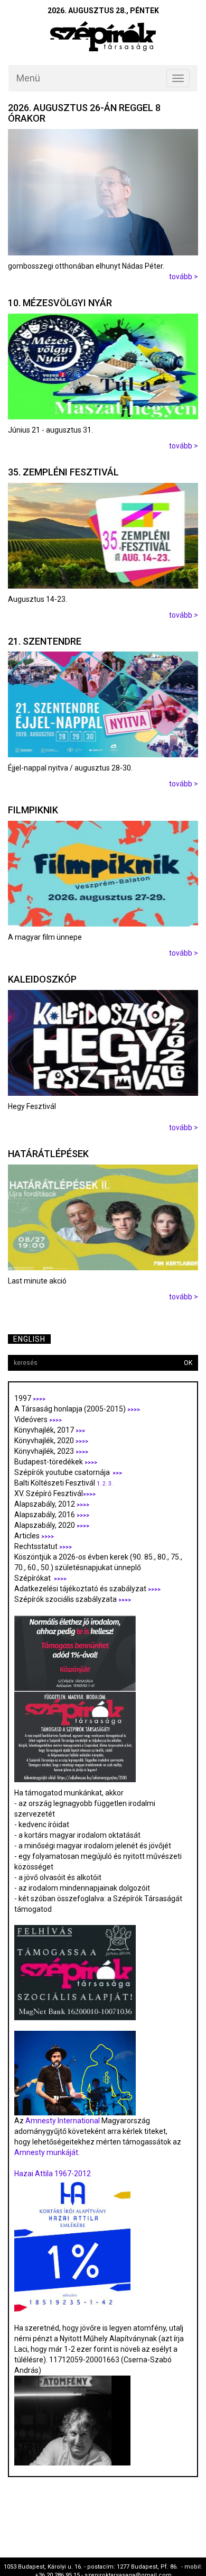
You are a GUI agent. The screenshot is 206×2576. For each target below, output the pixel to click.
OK (188, 1363)
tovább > (184, 277)
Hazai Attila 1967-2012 (53, 2174)
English (29, 1339)
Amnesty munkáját (46, 2152)
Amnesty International (63, 2121)
